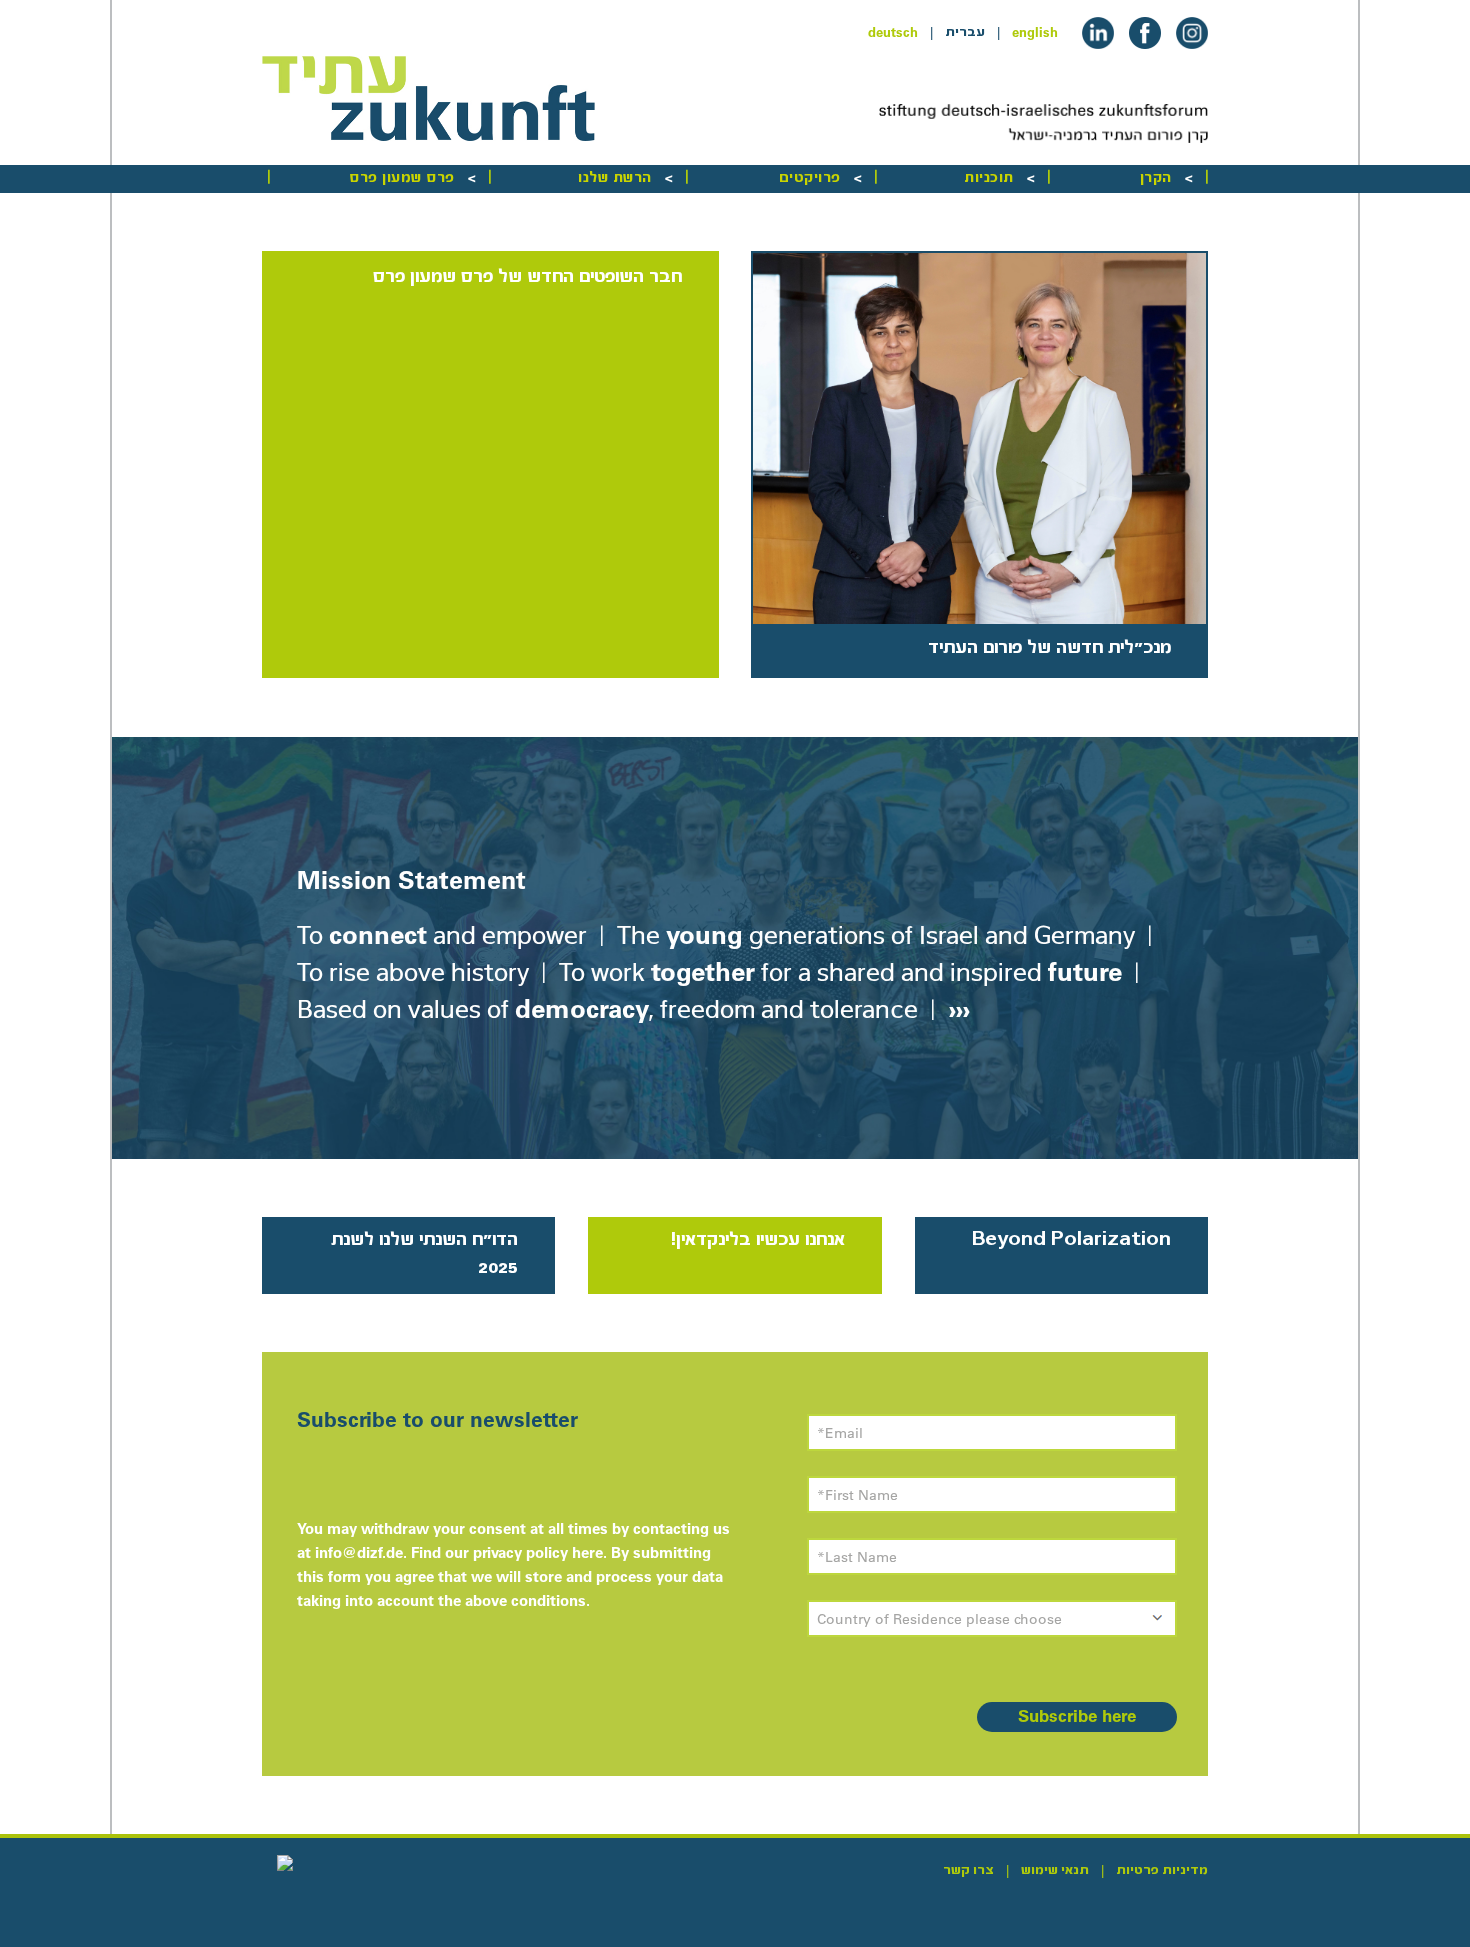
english (1035, 32)
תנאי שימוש (1055, 1870)
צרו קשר (968, 1870)
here (587, 1552)
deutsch (893, 32)
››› (956, 1008)
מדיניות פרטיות (1162, 1870)
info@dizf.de (359, 1552)
